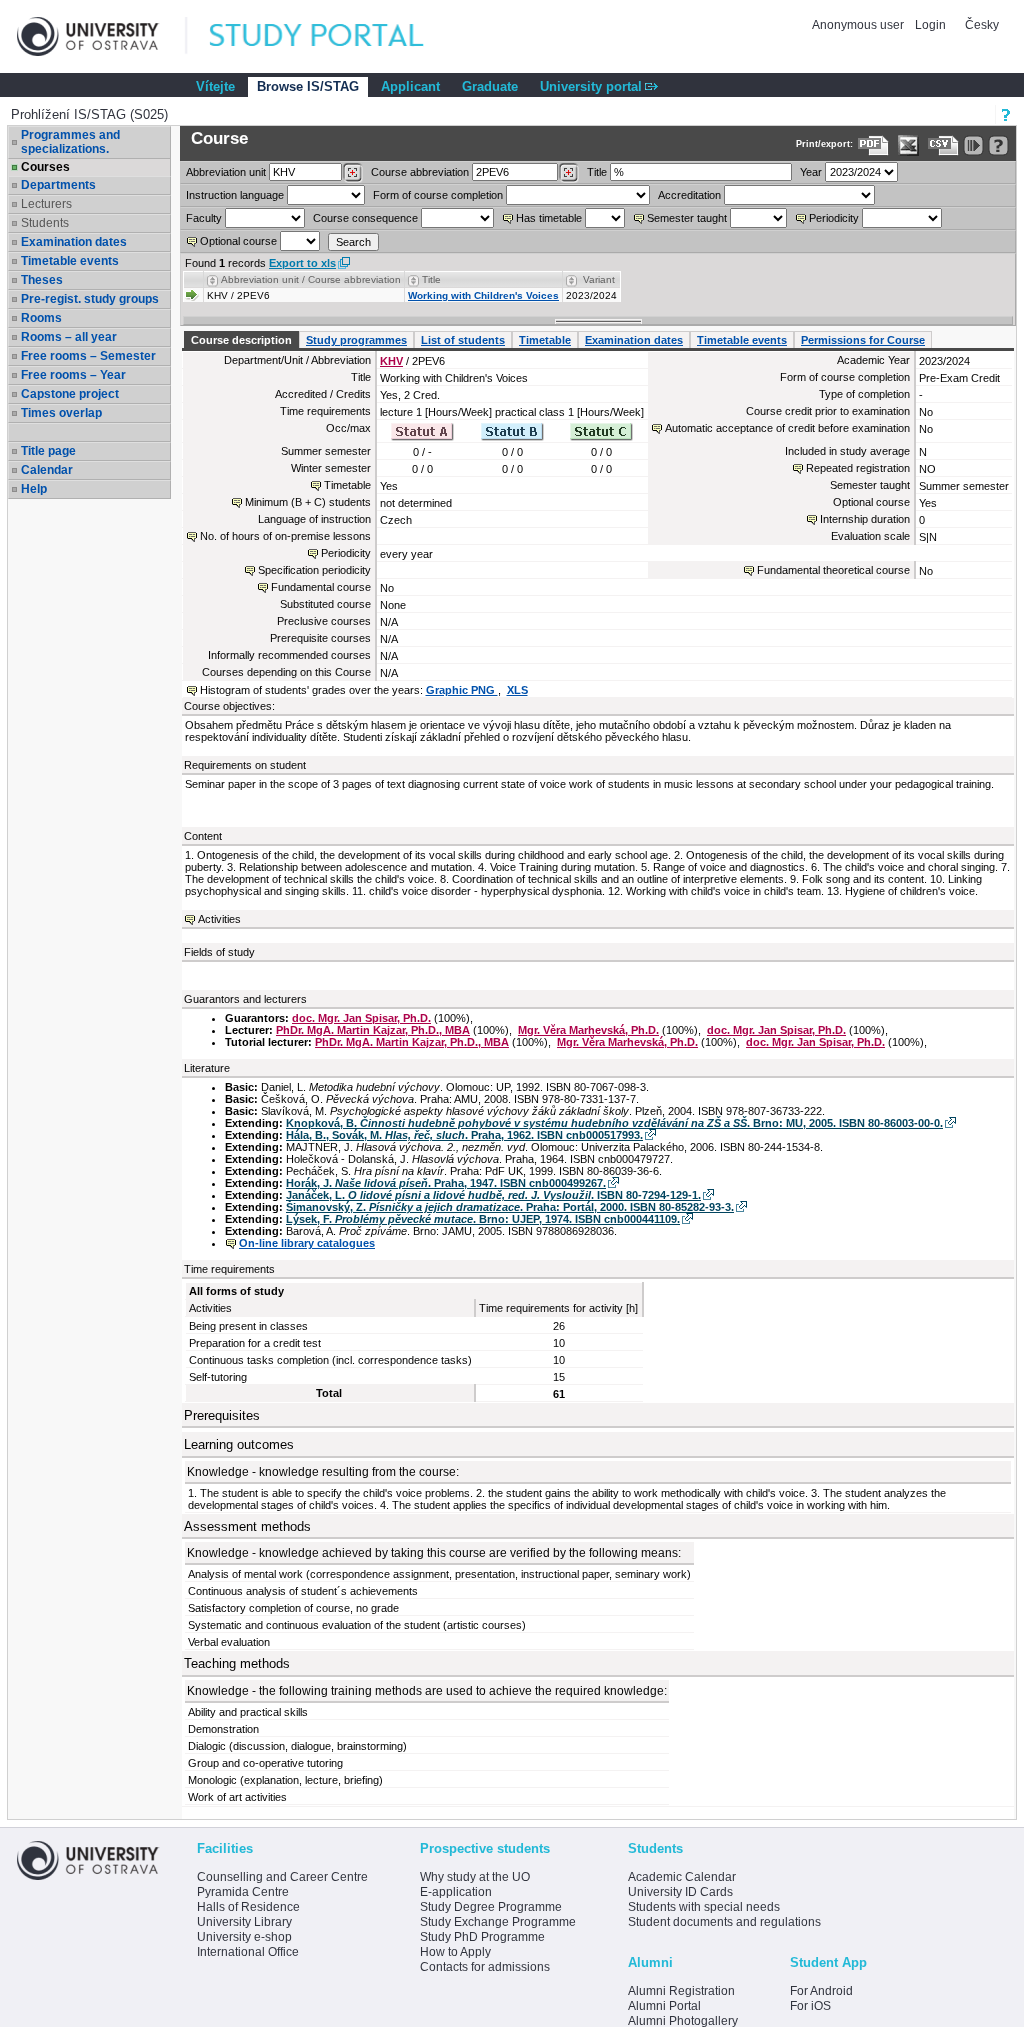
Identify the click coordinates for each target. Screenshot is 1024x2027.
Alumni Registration (681, 1991)
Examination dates (74, 242)
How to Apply (455, 1952)
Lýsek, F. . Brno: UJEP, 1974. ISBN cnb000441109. (483, 1219)
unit (226, 172)
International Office (248, 1952)
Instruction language (235, 195)
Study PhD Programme (482, 1937)
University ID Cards (680, 1892)
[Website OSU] (102, 36)
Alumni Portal (664, 2006)
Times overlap (61, 413)
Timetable (545, 340)
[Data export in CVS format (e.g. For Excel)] (943, 145)
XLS (517, 690)
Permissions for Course (863, 340)
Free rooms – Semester (88, 356)
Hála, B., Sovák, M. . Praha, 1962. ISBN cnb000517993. (464, 1135)
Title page (48, 451)
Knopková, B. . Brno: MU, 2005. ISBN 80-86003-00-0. (614, 1123)
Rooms (41, 318)
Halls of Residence (248, 1907)
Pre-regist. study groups (90, 299)
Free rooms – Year (73, 375)
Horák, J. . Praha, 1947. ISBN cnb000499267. (446, 1183)
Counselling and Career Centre (282, 1877)
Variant (599, 279)
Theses (42, 280)
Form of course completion (438, 195)
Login (930, 25)
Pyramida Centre (243, 1892)
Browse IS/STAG (308, 86)
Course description (241, 340)
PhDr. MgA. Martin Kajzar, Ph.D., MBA (373, 1030)
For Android (821, 1991)
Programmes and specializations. (70, 142)
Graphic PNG (462, 690)
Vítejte (215, 86)
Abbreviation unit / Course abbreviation (311, 279)
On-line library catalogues (307, 1243)
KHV (391, 361)
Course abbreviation (420, 172)
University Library (244, 1922)
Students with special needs (704, 1907)
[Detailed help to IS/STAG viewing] (998, 145)
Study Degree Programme (491, 1907)
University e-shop (244, 1937)
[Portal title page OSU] (335, 36)
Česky (982, 25)
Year (811, 172)
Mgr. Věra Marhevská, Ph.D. (588, 1030)
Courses (45, 167)
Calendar (47, 470)
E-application (456, 1892)
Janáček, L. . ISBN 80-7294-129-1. (493, 1195)
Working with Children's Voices (483, 295)
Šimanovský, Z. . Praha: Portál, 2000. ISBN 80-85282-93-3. (510, 1207)
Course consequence (365, 218)
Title (597, 172)
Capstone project (70, 394)
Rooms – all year (69, 337)
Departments (58, 185)
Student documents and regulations (724, 1922)
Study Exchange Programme (498, 1922)
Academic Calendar (682, 1877)
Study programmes (356, 340)
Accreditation (689, 195)
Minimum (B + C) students (308, 502)
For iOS (810, 2006)
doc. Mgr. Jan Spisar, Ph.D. (361, 1018)
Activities (219, 919)
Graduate (490, 86)
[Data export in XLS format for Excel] (908, 145)
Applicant (410, 86)
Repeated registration (858, 468)
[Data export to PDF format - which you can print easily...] (873, 145)
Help (34, 489)
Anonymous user (859, 25)
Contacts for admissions (485, 1967)
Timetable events (70, 261)
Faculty (204, 218)
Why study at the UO (475, 1877)
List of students (463, 340)
